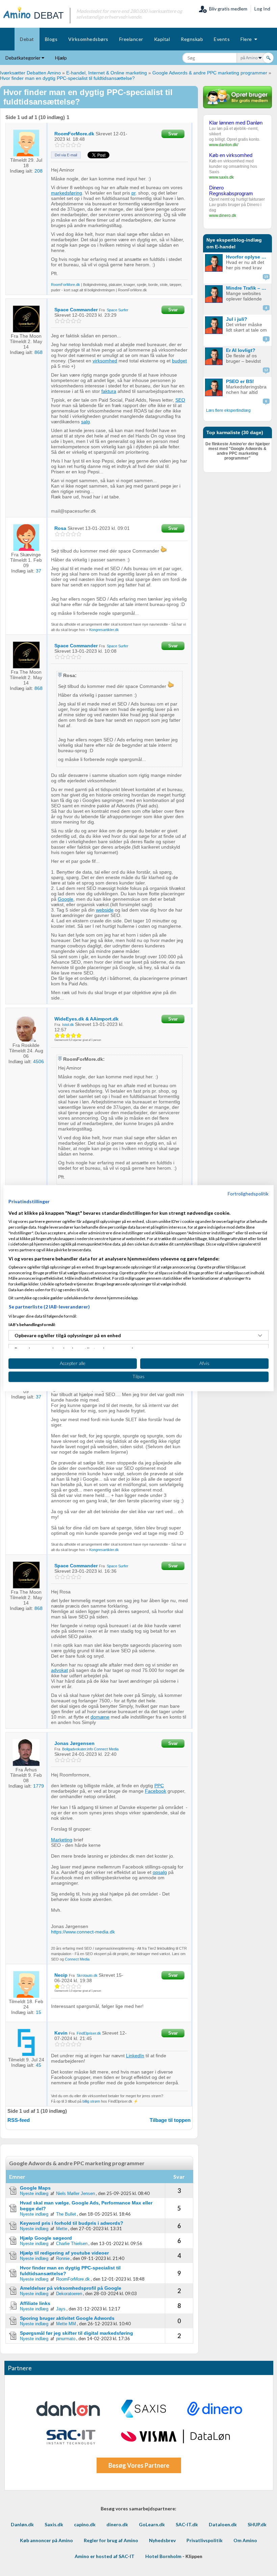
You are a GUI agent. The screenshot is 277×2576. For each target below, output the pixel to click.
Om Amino (245, 2540)
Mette (62, 2229)
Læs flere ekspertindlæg (228, 410)
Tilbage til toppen (170, 2120)
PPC (159, 1786)
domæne (100, 1717)
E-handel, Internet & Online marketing (107, 73)
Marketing (62, 1840)
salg (85, 422)
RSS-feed (19, 2120)
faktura (109, 391)
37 (39, 571)
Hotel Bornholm (163, 2556)
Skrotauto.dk (87, 1975)
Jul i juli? (237, 319)
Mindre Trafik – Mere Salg (248, 288)
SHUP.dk (257, 2524)
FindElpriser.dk (89, 2033)
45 (39, 2065)
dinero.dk (117, 2524)
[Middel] (68, 145)
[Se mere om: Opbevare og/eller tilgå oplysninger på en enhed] (260, 1336)
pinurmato (66, 2339)
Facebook (156, 1791)
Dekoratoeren (69, 2294)
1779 (39, 1786)
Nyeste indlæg (34, 2193)
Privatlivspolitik (205, 2540)
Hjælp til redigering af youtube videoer (64, 2253)
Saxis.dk (54, 2524)
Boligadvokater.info (78, 1749)
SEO (180, 400)
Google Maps (35, 2188)
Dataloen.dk (223, 2524)
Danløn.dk (22, 2524)
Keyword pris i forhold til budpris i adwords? (72, 2223)
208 (39, 171)
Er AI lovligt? (241, 350)
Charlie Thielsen (72, 2244)
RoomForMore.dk (66, 285)
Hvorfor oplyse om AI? (248, 257)
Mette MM (66, 2324)
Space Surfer (118, 310)
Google (66, 899)
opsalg (160, 1872)
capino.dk (85, 2524)
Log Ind (262, 9)
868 (39, 352)
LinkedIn (135, 2056)
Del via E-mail (66, 155)
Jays (61, 2309)
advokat (59, 1670)
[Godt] (74, 145)
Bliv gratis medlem (227, 9)
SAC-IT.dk (187, 2524)
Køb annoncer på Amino (46, 2540)
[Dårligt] (58, 145)
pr (133, 193)
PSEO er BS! (240, 381)
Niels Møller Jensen (75, 2193)
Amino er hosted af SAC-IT (105, 2556)
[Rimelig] (63, 145)
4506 (39, 1061)
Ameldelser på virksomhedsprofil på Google (71, 2288)
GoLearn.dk (152, 2524)
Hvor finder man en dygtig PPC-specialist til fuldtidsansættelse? (67, 78)
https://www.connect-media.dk (83, 1932)
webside (105, 910)
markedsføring (67, 193)
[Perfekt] (79, 145)
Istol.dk (68, 1025)
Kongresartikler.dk (104, 630)
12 (266, 370)
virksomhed (105, 361)
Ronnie (63, 2258)
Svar (173, 134)
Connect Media (106, 1749)
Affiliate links (35, 2303)
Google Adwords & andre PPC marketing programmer (210, 73)
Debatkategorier (23, 58)
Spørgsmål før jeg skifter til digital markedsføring (77, 2333)
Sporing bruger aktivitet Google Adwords (67, 2318)
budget (179, 361)
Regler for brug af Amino (111, 2540)
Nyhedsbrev (162, 2540)
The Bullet (66, 2214)
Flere (247, 39)
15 (39, 2012)
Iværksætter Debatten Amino (30, 73)
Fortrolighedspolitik (248, 1194)
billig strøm (91, 2101)
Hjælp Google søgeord (46, 2238)
